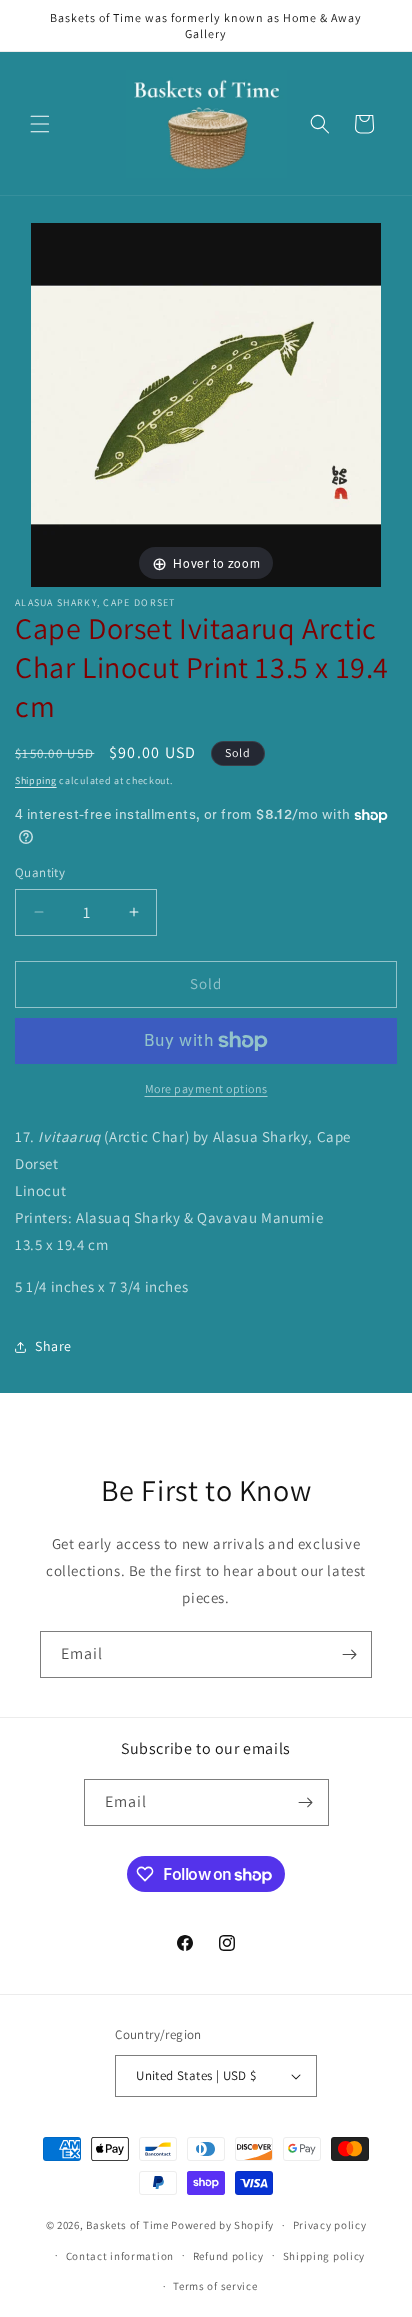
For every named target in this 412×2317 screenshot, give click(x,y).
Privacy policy (330, 2225)
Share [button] (53, 1346)
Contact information (120, 2256)
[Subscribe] (349, 1654)
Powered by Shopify (222, 2225)
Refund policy (228, 2256)
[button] (40, 124)
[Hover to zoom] (206, 403)
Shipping (36, 780)
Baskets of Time (127, 2225)
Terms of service (215, 2286)
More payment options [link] (206, 1088)
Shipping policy (324, 2256)
